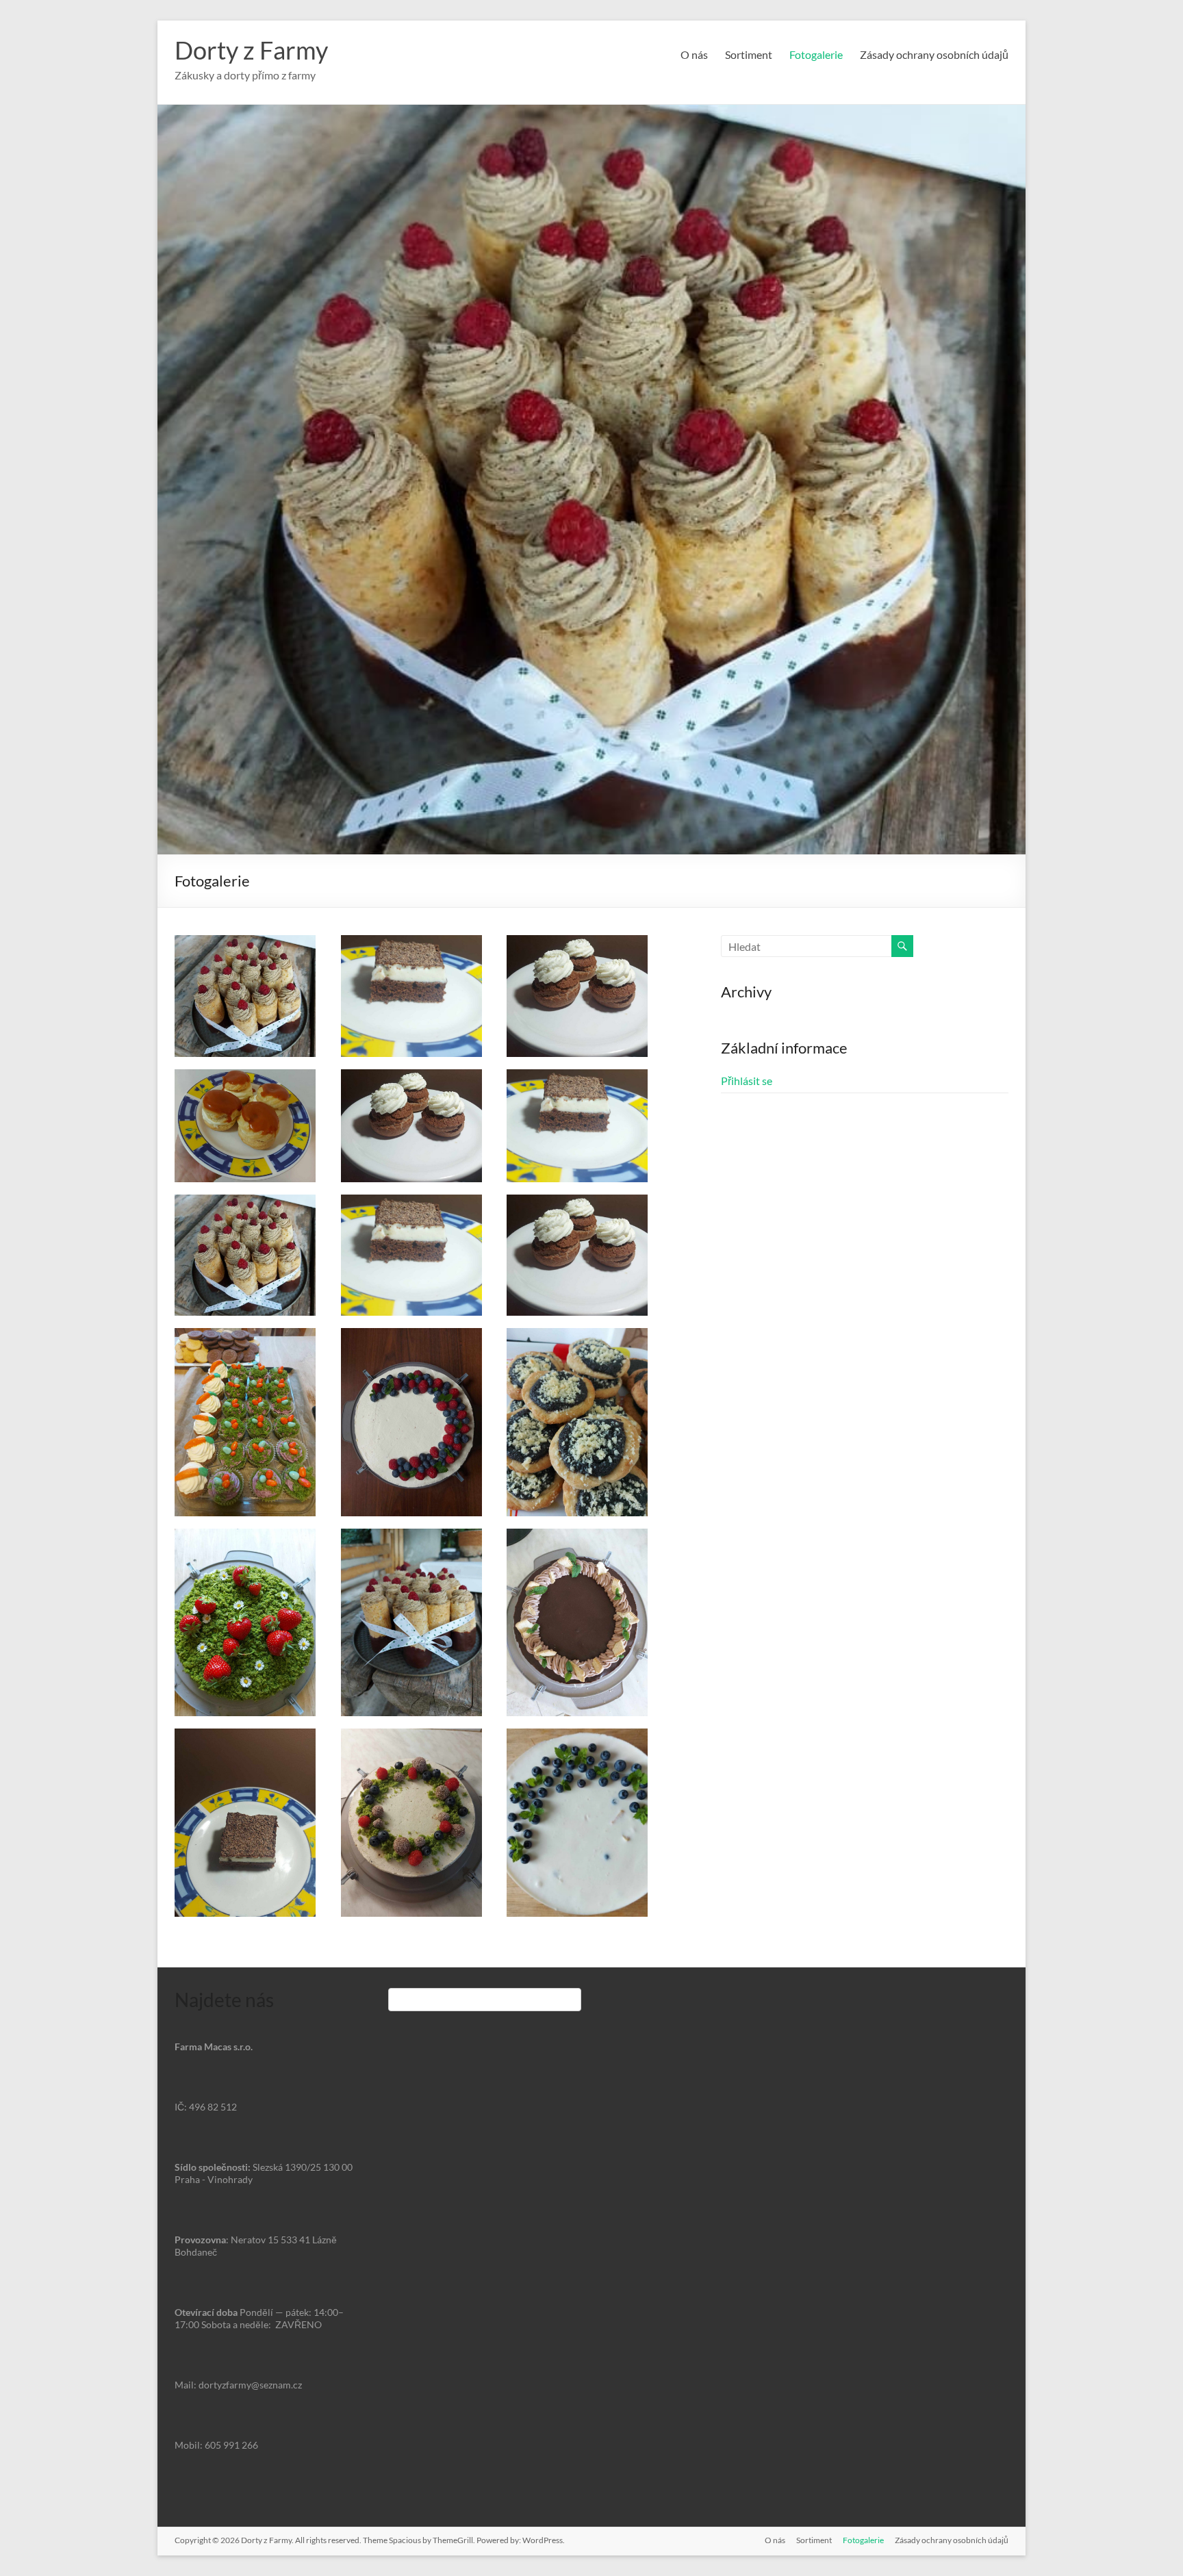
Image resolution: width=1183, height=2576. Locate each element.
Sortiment (749, 54)
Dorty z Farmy (251, 50)
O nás (694, 54)
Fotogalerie (816, 54)
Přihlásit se (747, 1081)
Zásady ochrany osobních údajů (934, 54)
